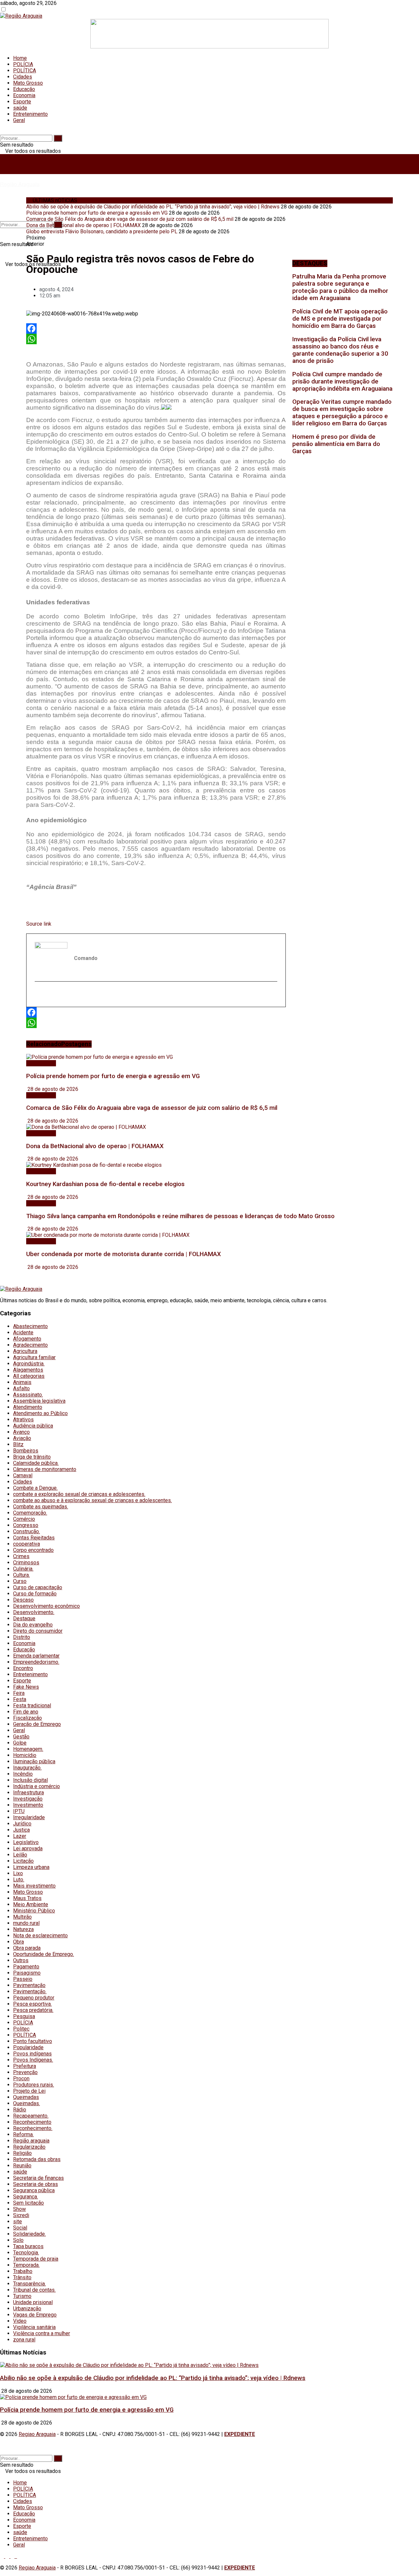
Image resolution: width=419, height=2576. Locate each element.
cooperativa (27, 1544)
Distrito (22, 1637)
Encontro (23, 1668)
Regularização (29, 2147)
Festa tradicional (32, 1705)
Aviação (22, 1438)
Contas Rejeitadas (34, 1538)
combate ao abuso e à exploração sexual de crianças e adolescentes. (92, 1500)
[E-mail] (39, 995)
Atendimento (28, 1407)
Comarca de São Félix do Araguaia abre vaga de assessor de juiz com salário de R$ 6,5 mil (130, 219)
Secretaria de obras (36, 2184)
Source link (39, 924)
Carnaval (23, 1475)
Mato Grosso (28, 83)
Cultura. (21, 1575)
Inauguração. (27, 1768)
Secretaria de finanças (38, 2178)
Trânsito (22, 2277)
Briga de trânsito (32, 1457)
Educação (24, 89)
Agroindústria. (29, 1364)
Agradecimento (30, 1345)
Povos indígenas (32, 2054)
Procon (21, 2079)
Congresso (26, 1525)
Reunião (22, 2166)
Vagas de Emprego (35, 2315)
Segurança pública (34, 2190)
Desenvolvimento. (34, 1612)
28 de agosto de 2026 (52, 1089)
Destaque (24, 1618)
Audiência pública (33, 1426)
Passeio (23, 1979)
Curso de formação (35, 1594)
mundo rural (26, 1923)
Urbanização (27, 2309)
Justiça (21, 1830)
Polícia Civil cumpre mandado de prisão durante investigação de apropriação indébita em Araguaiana (342, 382)
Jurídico (22, 1824)
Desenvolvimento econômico (46, 1606)
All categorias (29, 1376)
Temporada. (26, 2265)
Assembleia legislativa (39, 1401)
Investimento (28, 1805)
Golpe (20, 1743)
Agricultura (25, 1351)
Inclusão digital (30, 1780)
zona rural (24, 2340)
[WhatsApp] (156, 339)
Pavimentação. (30, 1991)
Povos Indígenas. (33, 2060)
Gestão (21, 1737)
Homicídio (25, 1755)
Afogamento (27, 1339)
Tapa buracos (28, 2246)
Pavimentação (29, 1985)
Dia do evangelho (33, 1625)
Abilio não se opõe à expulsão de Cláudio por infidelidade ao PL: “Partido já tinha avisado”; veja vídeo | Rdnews (153, 207)
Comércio (24, 1519)
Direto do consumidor (38, 1631)
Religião (22, 2153)
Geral (19, 120)
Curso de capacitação (38, 1587)
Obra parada (27, 1948)
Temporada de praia (36, 2259)
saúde (20, 108)
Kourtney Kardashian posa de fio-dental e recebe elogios (105, 1184)
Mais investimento (34, 1886)
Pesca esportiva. (32, 2004)
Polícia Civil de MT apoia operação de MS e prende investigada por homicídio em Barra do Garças (340, 319)
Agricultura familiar (34, 1357)
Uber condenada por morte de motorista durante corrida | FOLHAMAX (124, 1254)
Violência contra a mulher (42, 2333)
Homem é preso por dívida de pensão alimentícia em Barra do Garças (336, 444)
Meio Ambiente (31, 1904)
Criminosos (26, 1563)
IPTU (19, 1811)
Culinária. (23, 1569)
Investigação (28, 1799)
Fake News (26, 1687)
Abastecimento (30, 1326)
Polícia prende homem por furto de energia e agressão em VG (97, 213)
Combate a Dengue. (35, 1488)
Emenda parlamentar (36, 1656)
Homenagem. (28, 1749)
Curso (20, 1581)
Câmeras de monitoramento (45, 1469)
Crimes (21, 1556)
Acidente (23, 1332)
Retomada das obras (37, 2159)
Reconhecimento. (33, 2128)
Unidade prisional (33, 2302)
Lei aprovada (28, 1848)
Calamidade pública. (36, 1463)
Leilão (20, 1855)
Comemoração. (30, 1513)
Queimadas (26, 2097)
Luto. (19, 1880)
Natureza (23, 1929)
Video (20, 2321)
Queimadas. (27, 2103)
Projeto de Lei (29, 2091)
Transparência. (29, 2284)
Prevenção (25, 2072)
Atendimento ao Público (40, 1413)
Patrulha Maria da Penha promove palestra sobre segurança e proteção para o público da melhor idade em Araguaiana (340, 287)
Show (19, 2209)
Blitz (18, 1444)
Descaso (23, 1600)
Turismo (22, 2296)
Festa (20, 1699)
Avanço (21, 1432)
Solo (18, 2240)
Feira (19, 1693)
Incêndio (23, 1774)
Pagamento (26, 1967)
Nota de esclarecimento (40, 1936)
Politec (21, 2029)
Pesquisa (24, 2016)
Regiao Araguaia (37, 2434)
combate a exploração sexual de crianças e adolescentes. (79, 1494)
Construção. (27, 1531)
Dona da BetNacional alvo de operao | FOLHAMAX (83, 225)
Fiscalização (27, 1718)
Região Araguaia (20, 184)
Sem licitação (28, 2203)
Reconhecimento (32, 2122)
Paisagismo (27, 1973)
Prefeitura (25, 2066)
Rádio (20, 2110)
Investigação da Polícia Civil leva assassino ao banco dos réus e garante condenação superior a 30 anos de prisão (340, 350)
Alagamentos (28, 1370)
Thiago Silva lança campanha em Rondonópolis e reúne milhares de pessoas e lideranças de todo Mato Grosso (180, 1216)
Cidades (23, 77)
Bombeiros (26, 1451)
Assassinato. (28, 1395)
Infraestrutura (28, 1793)
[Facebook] (156, 329)
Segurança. (26, 2197)
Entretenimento (30, 114)
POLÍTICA (25, 71)
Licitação (23, 1861)
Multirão (22, 1917)
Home (20, 58)
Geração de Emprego (37, 1724)
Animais (22, 1382)
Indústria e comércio (36, 1786)
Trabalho (23, 2271)
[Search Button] (58, 138)
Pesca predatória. (33, 2010)
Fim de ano (26, 1712)
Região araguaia (31, 2141)
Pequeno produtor (34, 1998)
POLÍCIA (23, 64)
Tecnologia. (26, 2253)
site (18, 2221)
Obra (18, 1942)
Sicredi (21, 2215)
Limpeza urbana (31, 1867)
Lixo (18, 1873)
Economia (24, 95)
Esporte (22, 102)
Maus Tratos (27, 1898)
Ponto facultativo (33, 2041)
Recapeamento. (31, 2116)
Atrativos (23, 1420)
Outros (21, 1960)
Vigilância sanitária (34, 2327)
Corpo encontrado (33, 1550)
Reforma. (23, 2134)
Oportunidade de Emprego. (44, 1954)
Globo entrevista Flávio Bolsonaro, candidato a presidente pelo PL (102, 231)
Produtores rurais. (34, 2085)
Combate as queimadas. (41, 1507)
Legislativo (26, 1842)
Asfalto (21, 1388)
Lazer (20, 1836)
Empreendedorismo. (36, 1662)
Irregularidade (29, 1817)
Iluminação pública (34, 1761)
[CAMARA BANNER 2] (209, 47)
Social (20, 2228)
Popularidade (28, 2047)
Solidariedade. (29, 2234)
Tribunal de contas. (34, 2290)
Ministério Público (34, 1911)
